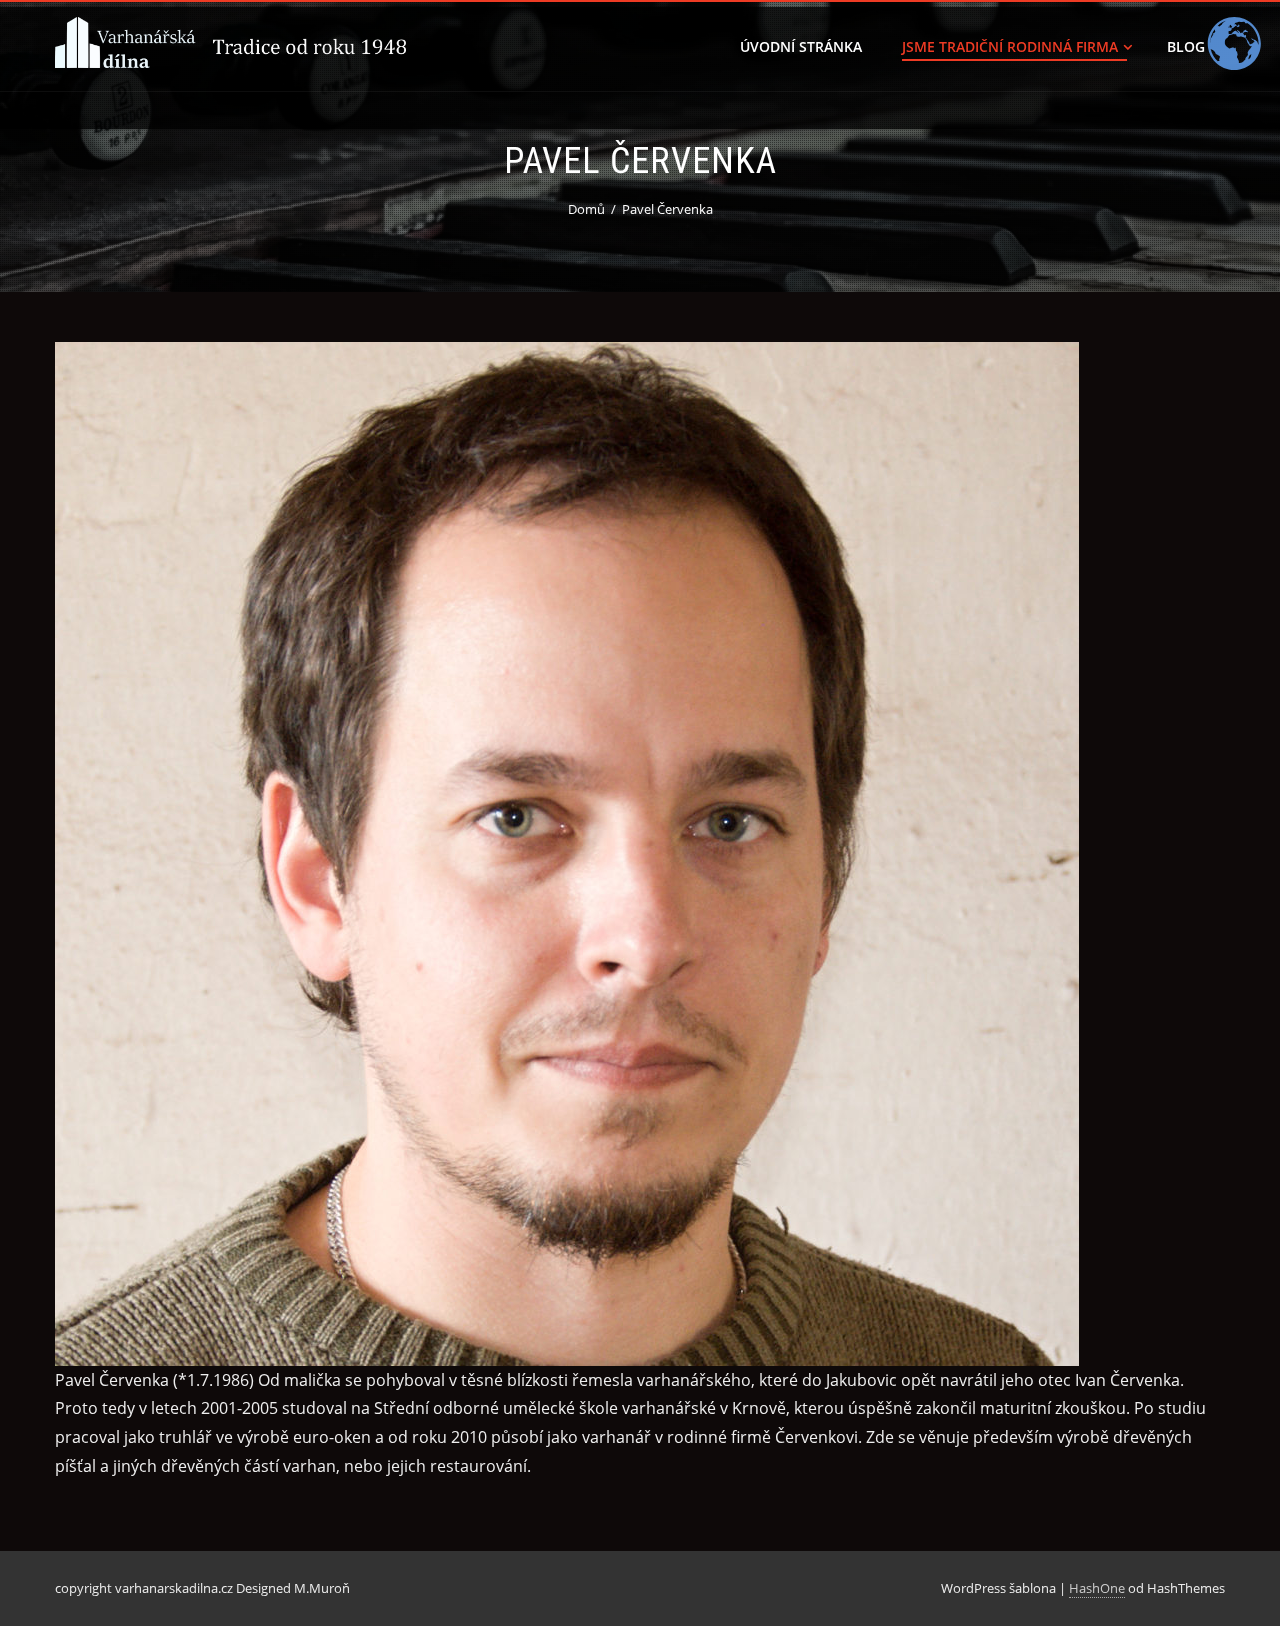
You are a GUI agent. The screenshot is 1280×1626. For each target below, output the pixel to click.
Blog (1186, 46)
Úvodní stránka (801, 46)
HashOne (1097, 1588)
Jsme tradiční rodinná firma (1010, 46)
